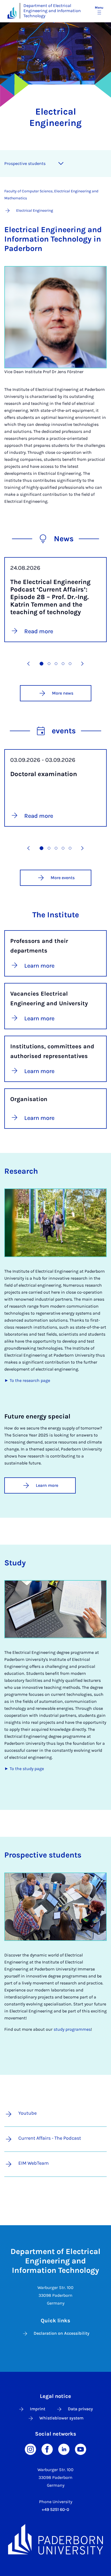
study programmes (72, 2029)
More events (63, 878)
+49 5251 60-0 (55, 2509)
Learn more (47, 1485)
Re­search (21, 1171)
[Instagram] (30, 2449)
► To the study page (24, 1769)
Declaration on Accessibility (62, 2333)
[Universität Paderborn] (55, 2539)
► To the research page (27, 1380)
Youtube (27, 2113)
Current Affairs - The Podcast (50, 2138)
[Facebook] (47, 2449)
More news (63, 693)
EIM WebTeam (34, 2163)
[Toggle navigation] (61, 164)
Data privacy (80, 2409)
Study (15, 1563)
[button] (29, 664)
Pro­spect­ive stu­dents (25, 163)
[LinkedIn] (64, 2449)
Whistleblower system (61, 2418)
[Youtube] (81, 2449)
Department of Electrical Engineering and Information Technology (52, 11)
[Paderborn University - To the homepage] (12, 13)
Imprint (38, 2409)
